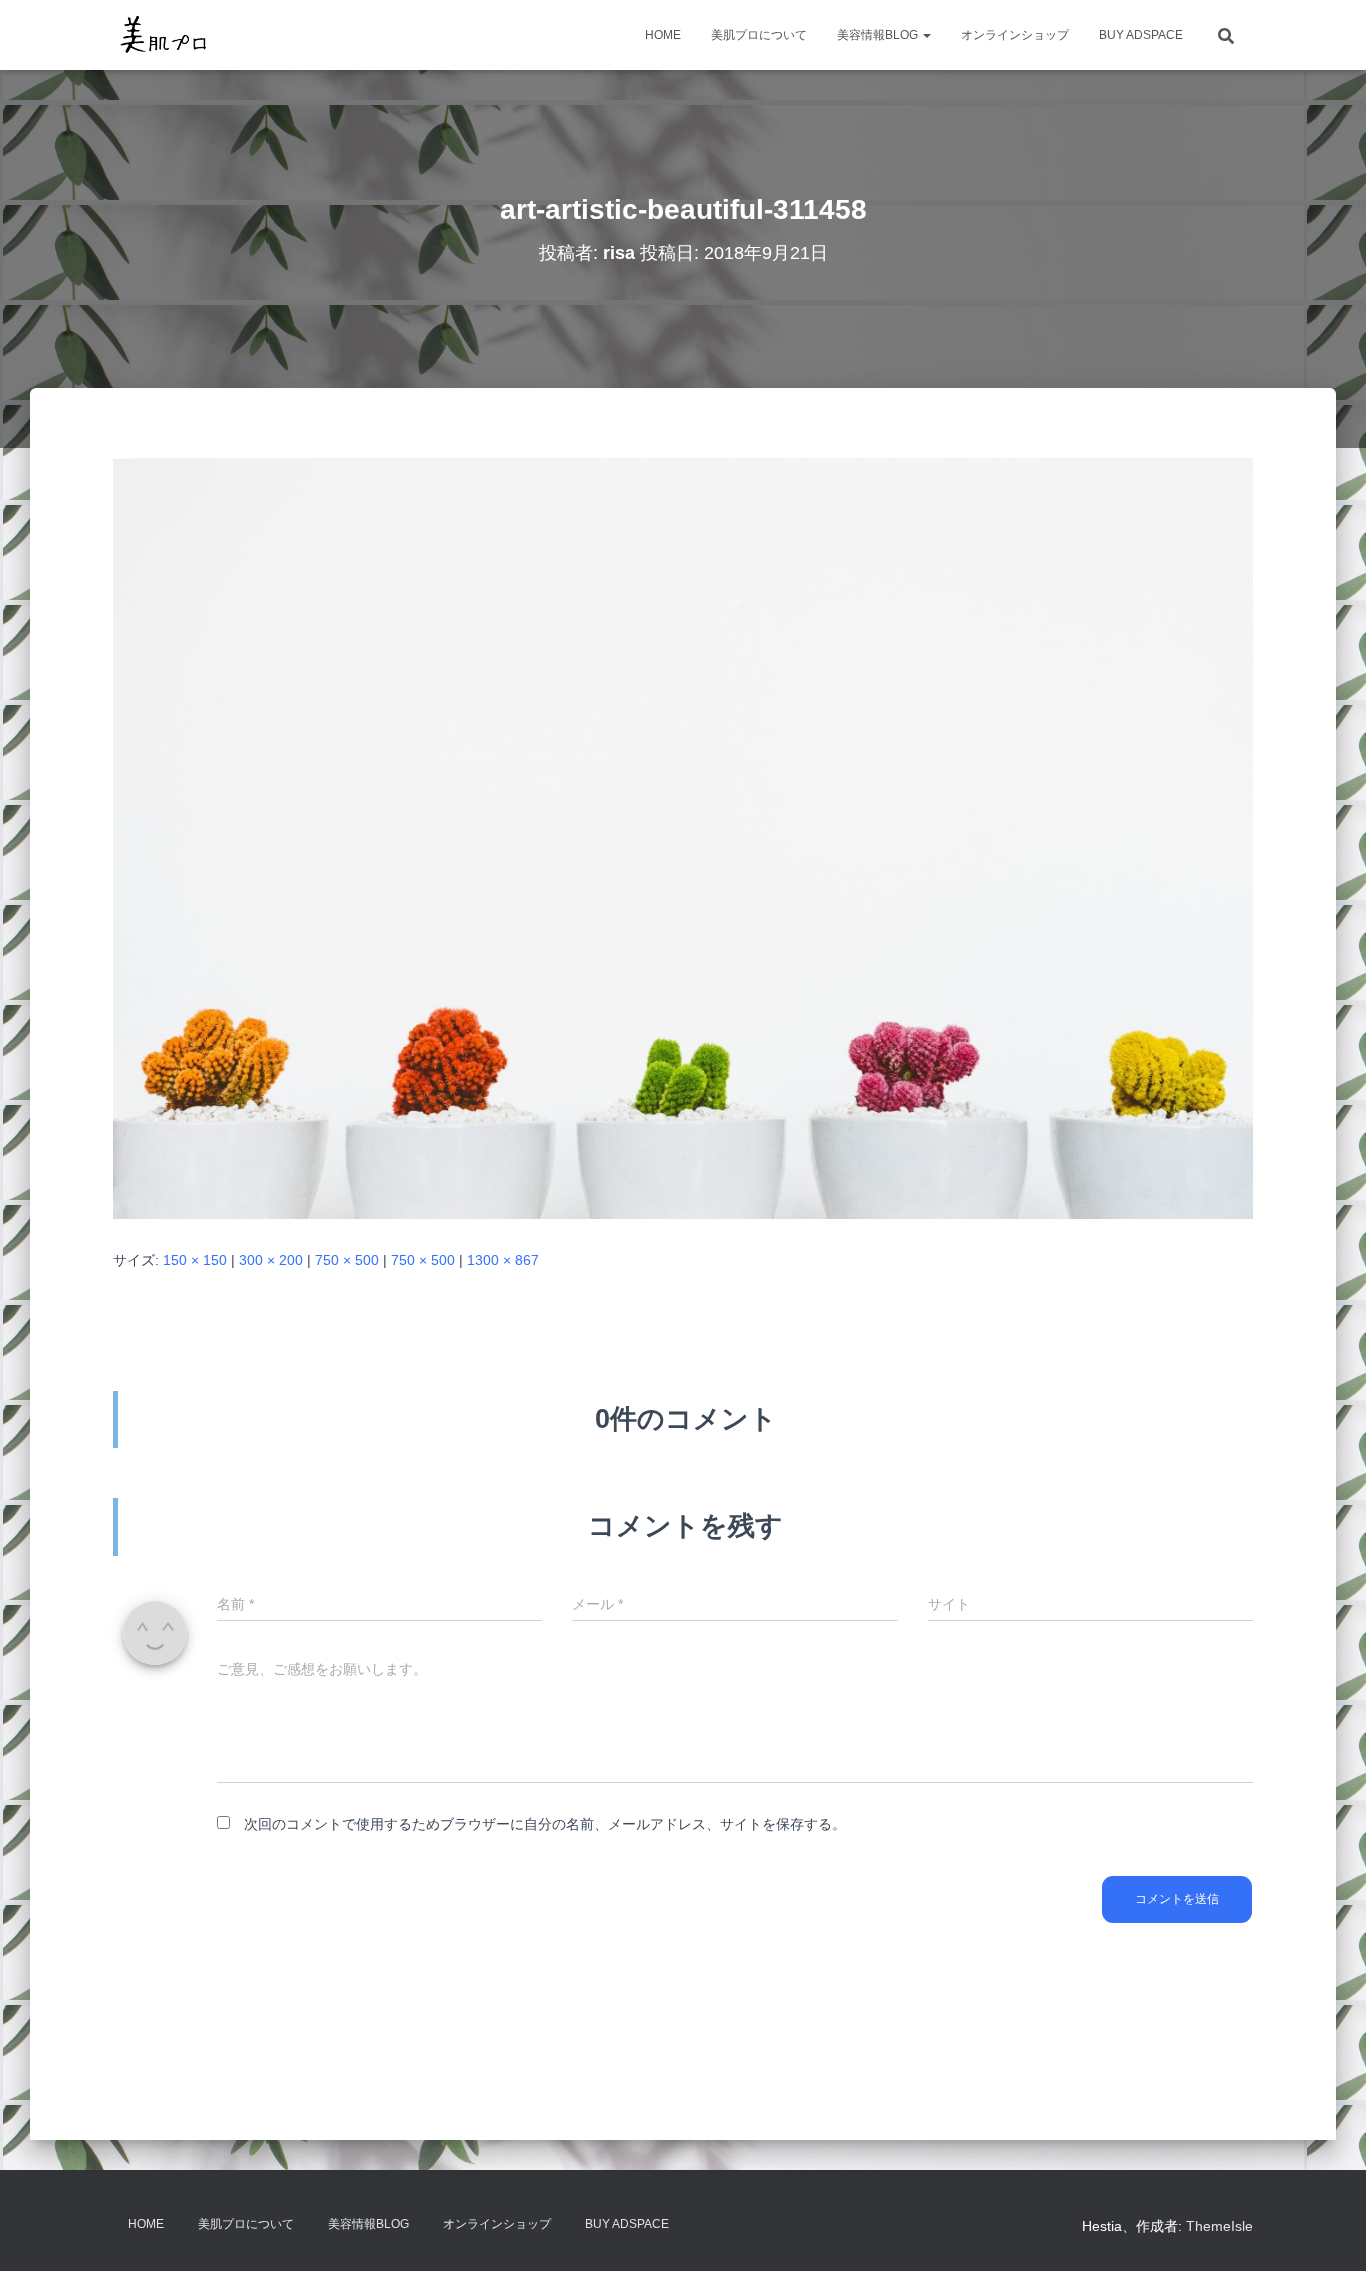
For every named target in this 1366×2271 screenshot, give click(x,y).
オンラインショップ (1015, 35)
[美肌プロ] (163, 35)
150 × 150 (195, 1260)
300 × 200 (271, 1260)
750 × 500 (347, 1260)
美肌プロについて (759, 35)
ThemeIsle (1219, 2226)
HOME (663, 35)
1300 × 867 (503, 1260)
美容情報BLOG (879, 35)
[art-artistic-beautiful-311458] (683, 837)
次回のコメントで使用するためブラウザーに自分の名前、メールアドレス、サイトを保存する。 (545, 1824)
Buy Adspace (1141, 35)
